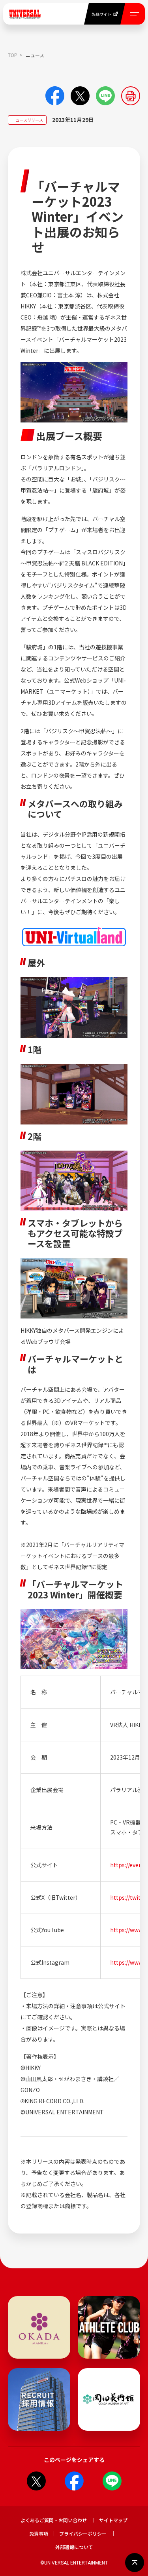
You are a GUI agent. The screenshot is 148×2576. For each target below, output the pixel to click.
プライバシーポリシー (83, 2533)
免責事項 (39, 2533)
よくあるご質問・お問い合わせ (54, 2520)
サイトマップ (113, 2520)
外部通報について (74, 2547)
